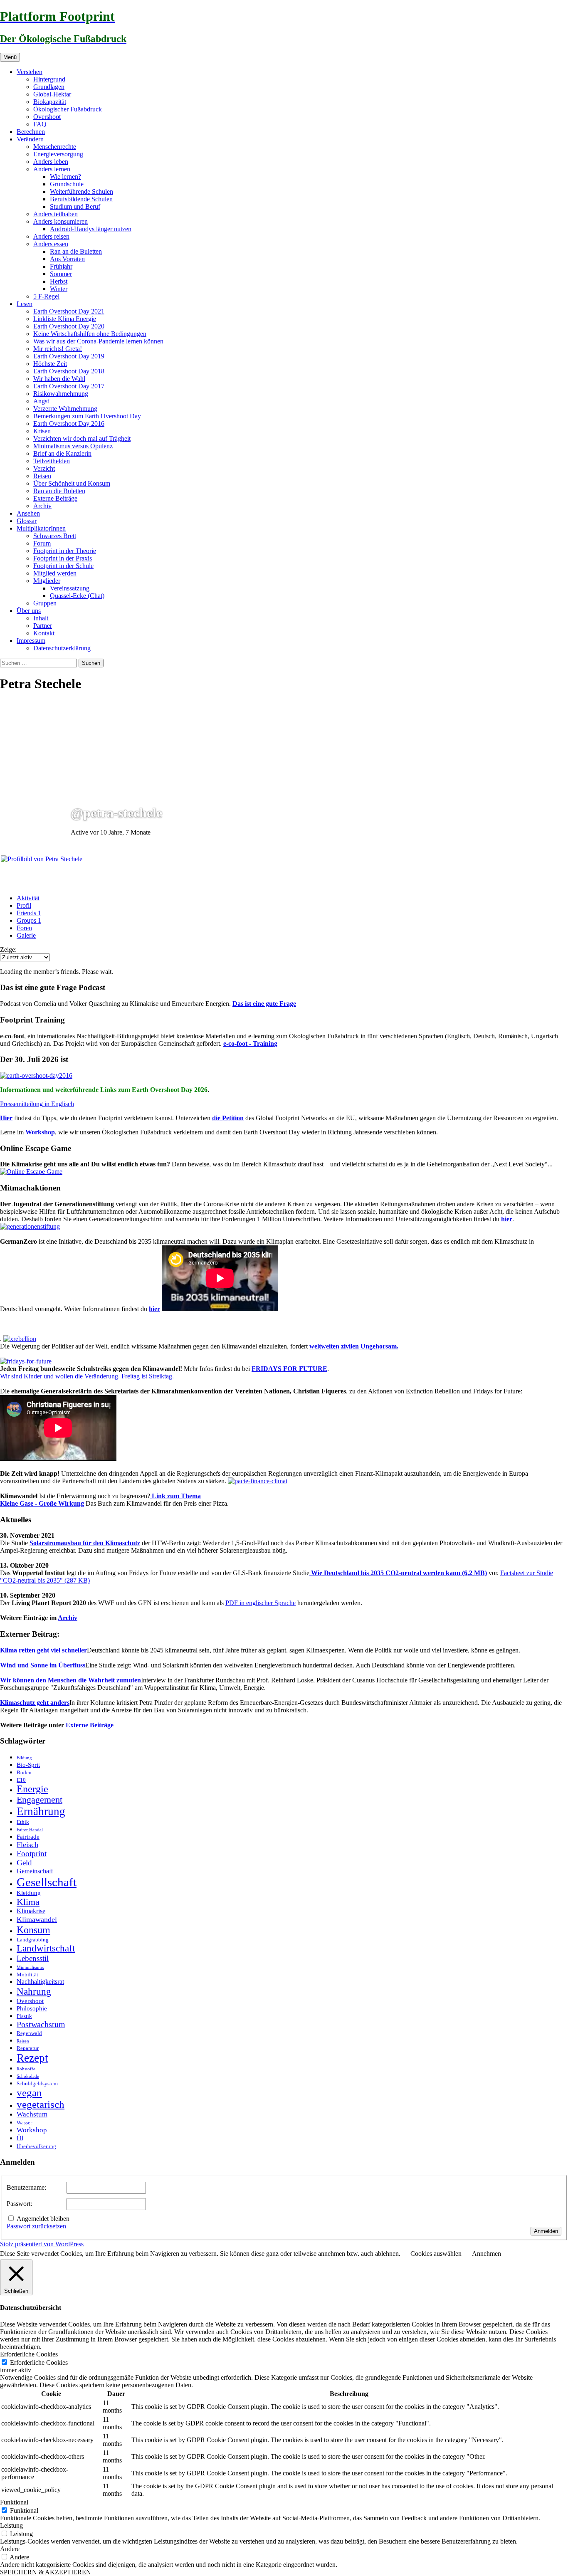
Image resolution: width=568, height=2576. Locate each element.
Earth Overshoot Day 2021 (69, 311)
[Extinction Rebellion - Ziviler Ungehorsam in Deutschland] (20, 1339)
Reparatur (28, 2048)
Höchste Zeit (50, 364)
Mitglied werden (55, 573)
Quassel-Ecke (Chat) (77, 596)
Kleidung (29, 1893)
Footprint (32, 1854)
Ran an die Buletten (76, 251)
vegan (29, 2093)
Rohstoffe (26, 2069)
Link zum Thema (175, 1496)
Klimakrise (31, 1911)
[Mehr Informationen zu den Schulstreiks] (26, 1361)
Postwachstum (41, 2024)
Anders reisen (51, 236)
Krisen (42, 431)
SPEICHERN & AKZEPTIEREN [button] (46, 2572)
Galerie (26, 935)
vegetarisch (41, 2104)
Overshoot (47, 117)
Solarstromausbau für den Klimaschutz (85, 1543)
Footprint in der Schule (63, 566)
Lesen (25, 304)
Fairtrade (28, 1837)
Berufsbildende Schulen (81, 199)
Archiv (42, 506)
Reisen (42, 476)
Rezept (32, 2058)
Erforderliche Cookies (39, 2362)
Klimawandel (37, 1919)
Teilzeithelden (52, 461)
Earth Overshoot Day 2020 (69, 326)
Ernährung (41, 1811)
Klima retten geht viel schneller (43, 1650)
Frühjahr (61, 266)
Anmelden (546, 2231)
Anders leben (51, 162)
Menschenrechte (55, 147)
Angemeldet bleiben (43, 2219)
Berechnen (31, 132)
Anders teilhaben (56, 214)
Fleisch (27, 1845)
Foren (24, 928)
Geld (24, 1863)
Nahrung (34, 1991)
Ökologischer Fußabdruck (68, 109)
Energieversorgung (58, 154)
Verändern (30, 139)
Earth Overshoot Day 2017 (69, 386)
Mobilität (27, 1975)
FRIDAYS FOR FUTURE (289, 1369)
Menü (10, 57)
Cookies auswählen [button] (436, 2254)
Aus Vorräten (67, 259)
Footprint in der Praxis (63, 558)
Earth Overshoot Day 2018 (69, 371)
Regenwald (29, 2033)
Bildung (24, 1758)
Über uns (29, 611)
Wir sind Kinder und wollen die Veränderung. (60, 1376)
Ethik (23, 1822)
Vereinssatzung (70, 588)
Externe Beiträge (55, 498)
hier (507, 1219)
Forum (42, 543)
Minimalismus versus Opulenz (73, 446)
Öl (20, 2138)
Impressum (31, 641)
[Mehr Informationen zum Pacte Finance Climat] (258, 1481)
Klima (28, 1902)
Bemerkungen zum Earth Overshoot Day (87, 416)
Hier (6, 1118)
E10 (21, 1780)
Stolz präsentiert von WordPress (42, 2244)
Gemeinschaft (35, 1871)
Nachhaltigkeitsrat (40, 1982)
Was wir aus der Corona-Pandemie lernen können (98, 341)
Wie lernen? (65, 177)
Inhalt (41, 618)
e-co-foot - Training (250, 1043)
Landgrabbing (33, 1940)
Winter (59, 289)
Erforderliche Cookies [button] (29, 2354)
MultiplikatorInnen (41, 528)
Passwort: (19, 2204)
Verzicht (44, 468)
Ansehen (28, 513)
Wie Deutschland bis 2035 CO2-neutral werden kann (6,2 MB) (398, 1573)
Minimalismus (30, 1967)
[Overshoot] (36, 1076)
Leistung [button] (11, 2525)
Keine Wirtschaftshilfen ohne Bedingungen (90, 334)
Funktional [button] (14, 2502)
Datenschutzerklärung (62, 648)
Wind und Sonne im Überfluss (43, 1665)
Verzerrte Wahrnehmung (65, 409)
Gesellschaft (47, 1882)
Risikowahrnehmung (61, 394)
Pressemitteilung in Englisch (37, 1104)
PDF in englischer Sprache (261, 1603)
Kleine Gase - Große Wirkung (42, 1503)
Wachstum (32, 2114)
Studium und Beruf (75, 206)
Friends (29, 913)
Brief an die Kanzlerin (62, 453)
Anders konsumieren (61, 221)
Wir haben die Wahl (59, 379)
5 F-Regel (46, 296)
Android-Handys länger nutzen (91, 229)
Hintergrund (49, 79)
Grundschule (67, 184)
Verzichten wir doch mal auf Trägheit (82, 438)
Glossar (27, 521)
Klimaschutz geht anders (35, 1703)
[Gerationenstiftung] (30, 1226)
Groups (29, 920)
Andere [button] (10, 2549)
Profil (24, 905)
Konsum (33, 1930)
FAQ (40, 124)
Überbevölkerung (36, 2146)
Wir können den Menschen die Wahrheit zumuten (70, 1680)
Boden (24, 1772)
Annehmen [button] (487, 2254)
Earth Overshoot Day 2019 (69, 356)
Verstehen (30, 72)
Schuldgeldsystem (37, 2083)
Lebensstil (33, 1958)
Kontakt (44, 633)
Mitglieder (47, 581)
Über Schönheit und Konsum (72, 483)
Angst (41, 401)
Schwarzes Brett (55, 536)
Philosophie (32, 2008)
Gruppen (45, 603)
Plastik (24, 2016)
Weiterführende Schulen (81, 191)
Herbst (59, 281)
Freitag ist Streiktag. (148, 1376)
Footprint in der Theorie (65, 551)
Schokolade (28, 2076)
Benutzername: (26, 2187)
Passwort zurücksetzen (36, 2226)
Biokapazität (50, 102)
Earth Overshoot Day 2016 (69, 424)
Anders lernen (52, 169)
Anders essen (51, 244)
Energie (32, 1789)
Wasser (24, 2123)
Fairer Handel (30, 1830)
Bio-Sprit (28, 1765)
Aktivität (28, 898)
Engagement (40, 1800)
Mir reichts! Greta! (58, 349)
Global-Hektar (52, 94)
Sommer (61, 274)
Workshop (40, 1132)
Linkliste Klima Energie (65, 319)
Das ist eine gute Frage (264, 1004)
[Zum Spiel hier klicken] (31, 1172)
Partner (43, 626)
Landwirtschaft (46, 1948)
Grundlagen (49, 87)
